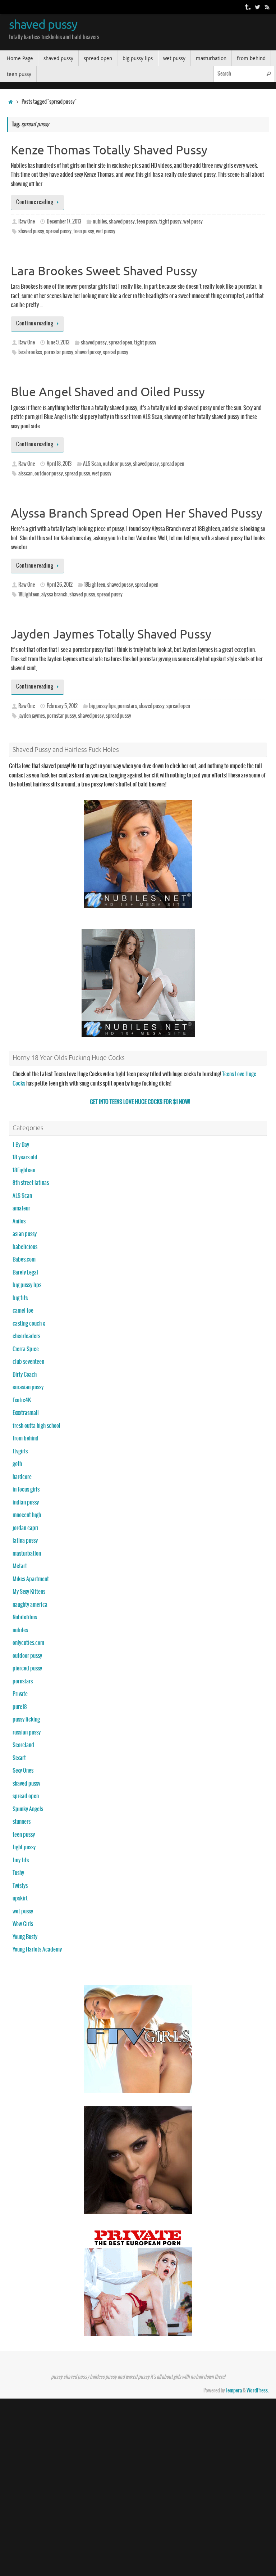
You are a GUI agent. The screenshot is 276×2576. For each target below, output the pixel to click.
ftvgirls (20, 1451)
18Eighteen (95, 585)
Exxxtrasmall (26, 1413)
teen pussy (147, 222)
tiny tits (21, 1860)
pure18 (20, 1707)
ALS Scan (92, 464)
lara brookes (30, 352)
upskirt (20, 1898)
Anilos (19, 1221)
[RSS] (267, 7)
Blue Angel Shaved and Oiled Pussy (108, 392)
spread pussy (59, 231)
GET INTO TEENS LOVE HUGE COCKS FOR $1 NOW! (140, 1102)
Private (20, 1694)
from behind (26, 1438)
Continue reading (35, 202)
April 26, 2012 (60, 585)
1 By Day (21, 1145)
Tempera (234, 2391)
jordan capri (26, 1528)
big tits (20, 1298)
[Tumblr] (247, 7)
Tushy (18, 1873)
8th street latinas (31, 1183)
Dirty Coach (25, 1375)
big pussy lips (102, 706)
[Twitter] (257, 7)
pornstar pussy (59, 352)
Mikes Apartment (31, 1579)
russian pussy (27, 1733)
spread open (120, 343)
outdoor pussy (117, 464)
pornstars (127, 706)
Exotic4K (22, 1400)
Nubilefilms (25, 1617)
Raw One (27, 222)
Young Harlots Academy (37, 1950)
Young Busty (25, 1937)
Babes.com (24, 1260)
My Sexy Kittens (29, 1592)
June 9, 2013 (58, 343)
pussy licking (26, 1720)
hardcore (22, 1477)
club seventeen (28, 1362)
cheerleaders (26, 1336)
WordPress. (258, 2391)
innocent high (27, 1515)
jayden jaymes (32, 716)
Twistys (20, 1886)
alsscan (26, 474)
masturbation (27, 1554)
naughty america (30, 1605)
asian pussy (25, 1234)
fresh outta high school (36, 1426)
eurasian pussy (28, 1387)
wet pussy (193, 222)
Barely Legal (25, 1273)
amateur (21, 1208)
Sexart (19, 1758)
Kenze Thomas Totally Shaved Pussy (109, 150)
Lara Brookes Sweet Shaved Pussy (104, 271)
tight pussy (170, 222)
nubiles (100, 222)
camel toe (23, 1311)
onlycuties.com (28, 1643)
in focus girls (26, 1490)
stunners (22, 1822)
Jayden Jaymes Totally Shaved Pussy (111, 634)
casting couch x (29, 1324)
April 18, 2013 (59, 464)
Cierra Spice (26, 1349)
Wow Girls (23, 1924)
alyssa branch (54, 595)
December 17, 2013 (64, 222)
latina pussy (25, 1541)
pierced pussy (27, 1668)
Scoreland (23, 1745)
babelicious (25, 1247)
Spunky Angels (28, 1809)
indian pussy (26, 1503)
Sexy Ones (23, 1771)
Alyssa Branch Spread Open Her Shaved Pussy (137, 513)
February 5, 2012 (62, 706)
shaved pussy (43, 25)
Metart (20, 1566)
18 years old (25, 1157)
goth (17, 1464)
